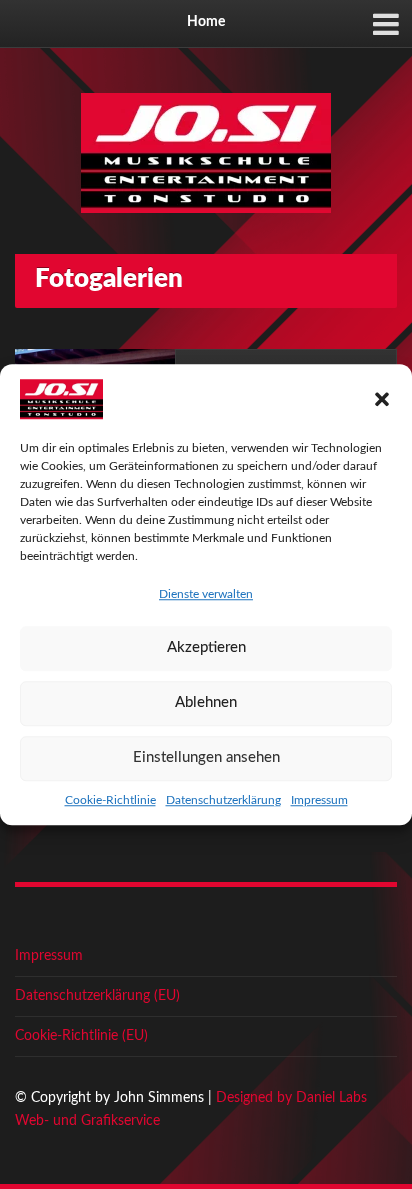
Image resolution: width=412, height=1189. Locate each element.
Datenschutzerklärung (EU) (97, 996)
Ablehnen (206, 702)
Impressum (319, 800)
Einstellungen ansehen (206, 757)
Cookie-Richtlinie (110, 800)
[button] (382, 399)
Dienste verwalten (206, 594)
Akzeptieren (206, 647)
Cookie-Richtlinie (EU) (81, 1036)
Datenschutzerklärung (223, 800)
